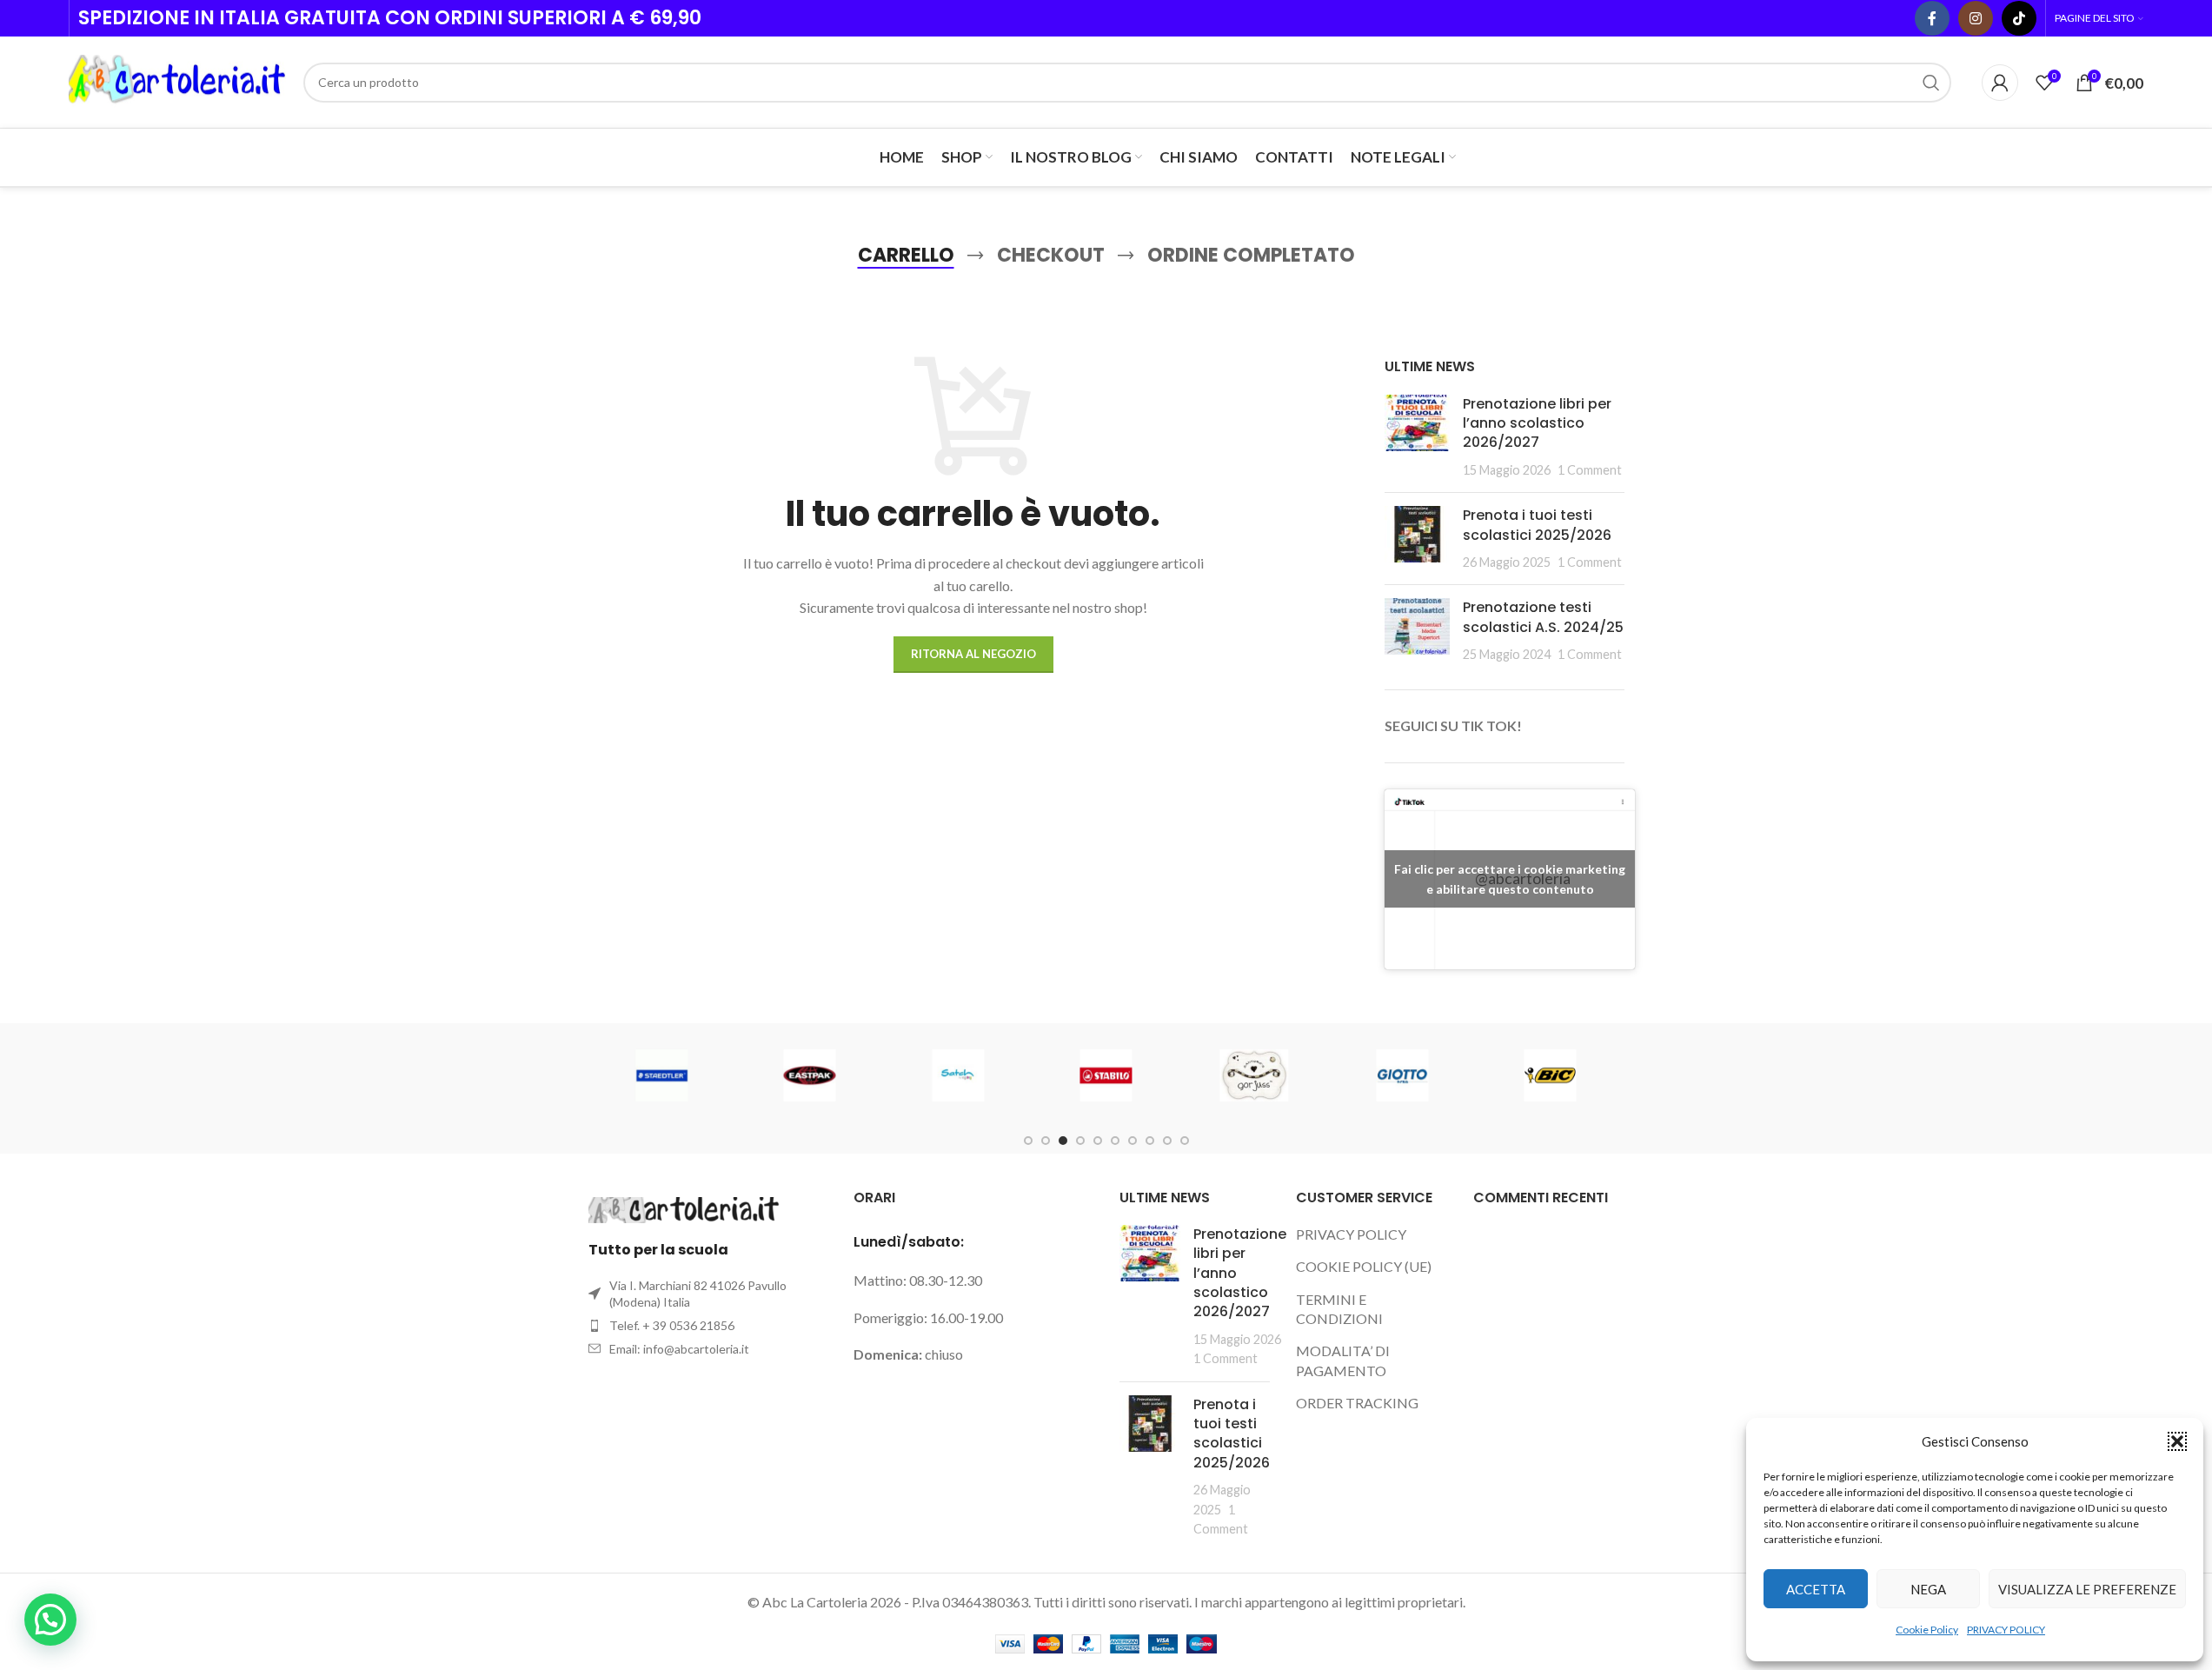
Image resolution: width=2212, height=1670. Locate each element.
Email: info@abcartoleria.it (679, 1349)
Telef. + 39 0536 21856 (672, 1325)
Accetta (1816, 1589)
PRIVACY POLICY (2006, 1630)
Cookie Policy (1927, 1630)
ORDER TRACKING (1357, 1403)
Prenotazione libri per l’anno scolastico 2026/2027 (1537, 423)
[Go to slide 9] (1167, 1141)
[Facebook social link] (1932, 18)
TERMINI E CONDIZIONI (1339, 1309)
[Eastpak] (810, 1075)
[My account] (2000, 83)
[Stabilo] (1106, 1075)
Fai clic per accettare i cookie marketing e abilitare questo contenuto (1510, 879)
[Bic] (1550, 1075)
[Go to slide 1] (1028, 1141)
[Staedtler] (661, 1075)
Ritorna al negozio (973, 654)
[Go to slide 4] (1080, 1141)
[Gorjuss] (1254, 1075)
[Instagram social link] (1976, 18)
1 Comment (1590, 470)
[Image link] (684, 1208)
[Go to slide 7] (1133, 1141)
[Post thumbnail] (1417, 437)
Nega (1928, 1589)
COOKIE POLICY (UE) (1364, 1266)
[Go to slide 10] (1185, 1141)
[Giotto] (1402, 1075)
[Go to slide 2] (1046, 1141)
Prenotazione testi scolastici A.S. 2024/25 (1543, 617)
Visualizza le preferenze (2087, 1589)
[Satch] (958, 1075)
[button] (2177, 1441)
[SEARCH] (1931, 83)
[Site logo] (177, 80)
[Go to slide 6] (1115, 1141)
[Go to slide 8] (1150, 1141)
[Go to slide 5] (1098, 1141)
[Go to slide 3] (1063, 1141)
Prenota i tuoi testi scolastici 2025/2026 (1537, 525)
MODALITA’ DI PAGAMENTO (1343, 1360)
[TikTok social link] (2019, 18)
